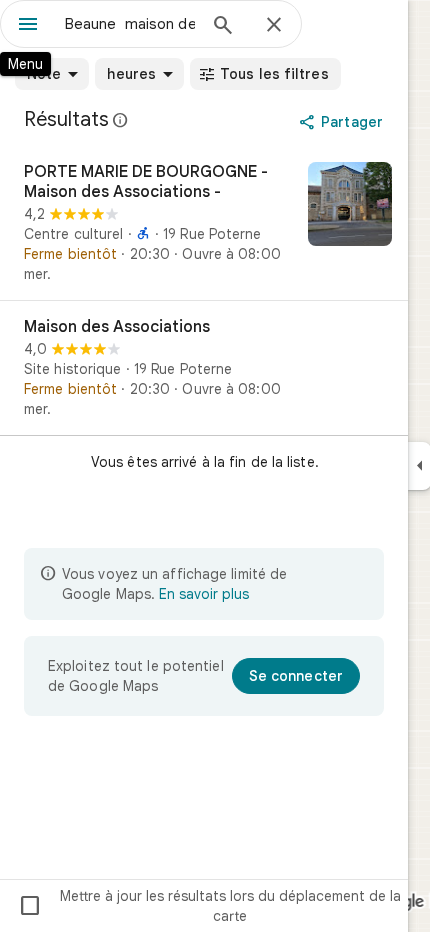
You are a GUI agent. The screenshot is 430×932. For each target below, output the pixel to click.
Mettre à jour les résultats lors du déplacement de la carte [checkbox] (209, 906)
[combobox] (130, 24)
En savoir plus (204, 594)
